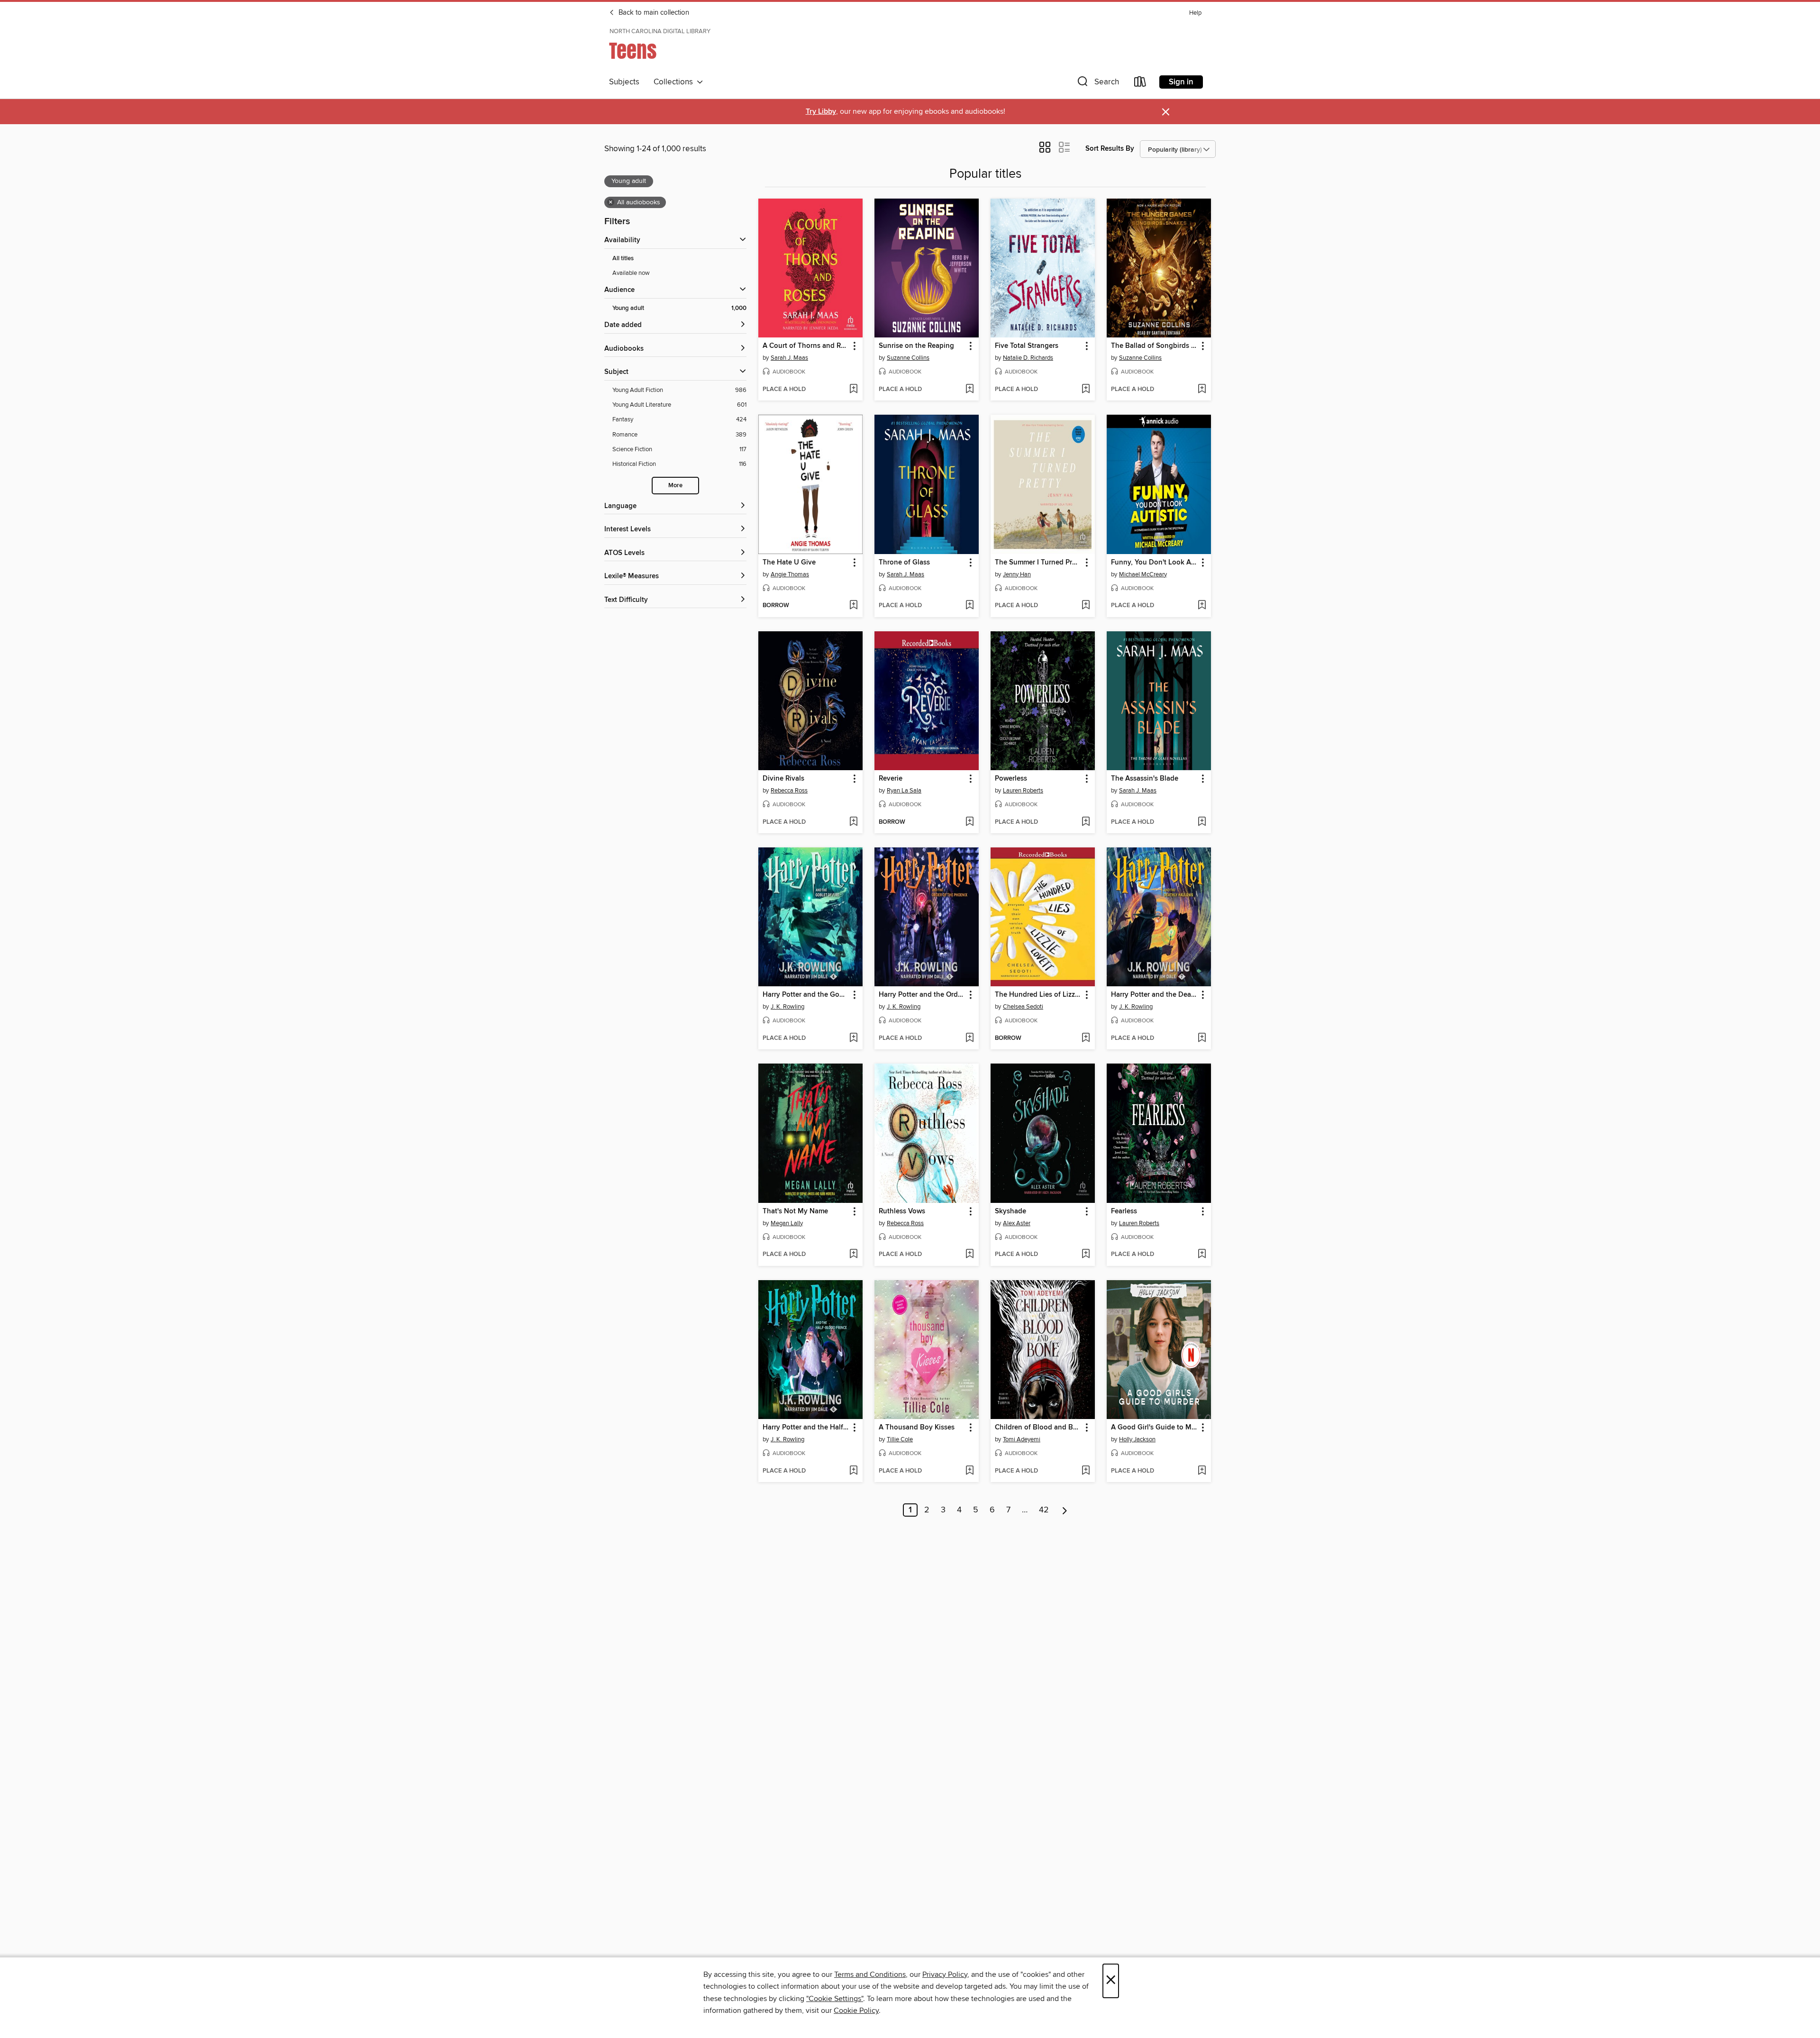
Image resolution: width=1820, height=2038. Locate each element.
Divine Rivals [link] (783, 779)
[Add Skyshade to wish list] (1086, 1255)
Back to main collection (653, 13)
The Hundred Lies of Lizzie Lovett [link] (1038, 995)
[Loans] (1140, 84)
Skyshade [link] (1010, 1211)
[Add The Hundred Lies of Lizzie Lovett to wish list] (1086, 1038)
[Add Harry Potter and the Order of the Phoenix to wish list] (969, 1038)
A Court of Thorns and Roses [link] (806, 346)
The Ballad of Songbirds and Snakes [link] (1154, 346)
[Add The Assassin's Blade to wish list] (1202, 822)
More (675, 486)
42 (1044, 1510)
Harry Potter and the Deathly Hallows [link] (1154, 995)
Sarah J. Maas (789, 358)
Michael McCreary (1143, 574)
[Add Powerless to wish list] (1086, 822)
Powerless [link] (1011, 779)
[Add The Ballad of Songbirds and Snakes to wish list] (1202, 390)
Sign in (1181, 82)
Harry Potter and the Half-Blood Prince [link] (806, 1428)
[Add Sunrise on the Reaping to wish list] (969, 390)
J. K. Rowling (787, 1007)
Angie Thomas (790, 574)
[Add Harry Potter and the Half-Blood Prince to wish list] (853, 1471)
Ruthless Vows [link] (902, 1211)
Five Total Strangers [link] (1027, 346)
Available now (631, 273)
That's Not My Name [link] (795, 1211)
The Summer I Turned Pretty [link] (1038, 563)
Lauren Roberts (1023, 791)
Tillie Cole (900, 1439)
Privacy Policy (945, 1974)
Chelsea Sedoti (1023, 1007)
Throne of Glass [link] (904, 563)
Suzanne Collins (908, 358)
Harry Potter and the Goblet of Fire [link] (806, 995)
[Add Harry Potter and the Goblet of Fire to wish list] (853, 1038)
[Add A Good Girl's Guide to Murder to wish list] (1202, 1471)
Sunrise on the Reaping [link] (916, 346)
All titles (623, 259)
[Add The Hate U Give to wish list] (853, 606)
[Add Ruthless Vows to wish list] (969, 1255)
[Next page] (1065, 1510)
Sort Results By (1110, 149)
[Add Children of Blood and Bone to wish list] (1086, 1471)
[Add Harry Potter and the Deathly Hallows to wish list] (1202, 1038)
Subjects (624, 82)
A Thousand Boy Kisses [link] (917, 1428)
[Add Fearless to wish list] (1202, 1255)
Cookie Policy (856, 2011)
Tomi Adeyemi (1022, 1439)
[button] (1097, 84)
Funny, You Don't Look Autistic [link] (1154, 563)
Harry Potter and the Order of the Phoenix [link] (922, 995)
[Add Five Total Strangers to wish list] (1086, 390)
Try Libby (821, 112)
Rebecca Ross (789, 791)
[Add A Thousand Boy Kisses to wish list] (969, 1471)
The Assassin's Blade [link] (1145, 779)
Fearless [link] (1124, 1211)
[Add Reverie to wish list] (969, 822)
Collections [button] (675, 82)
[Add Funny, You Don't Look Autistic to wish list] (1202, 606)
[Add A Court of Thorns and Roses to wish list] (853, 390)
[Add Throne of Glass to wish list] (969, 606)
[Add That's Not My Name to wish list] (853, 1255)
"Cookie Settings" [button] (835, 1999)
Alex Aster (1017, 1223)
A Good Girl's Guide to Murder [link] (1154, 1428)
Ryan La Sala (904, 791)
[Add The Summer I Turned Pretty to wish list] (1086, 606)
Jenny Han (1017, 574)
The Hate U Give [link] (789, 563)
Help (1195, 13)
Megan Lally (787, 1223)
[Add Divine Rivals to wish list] (853, 822)
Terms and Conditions (870, 1974)
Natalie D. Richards (1028, 358)
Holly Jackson (1137, 1439)
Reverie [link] (891, 779)
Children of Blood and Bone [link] (1038, 1428)
